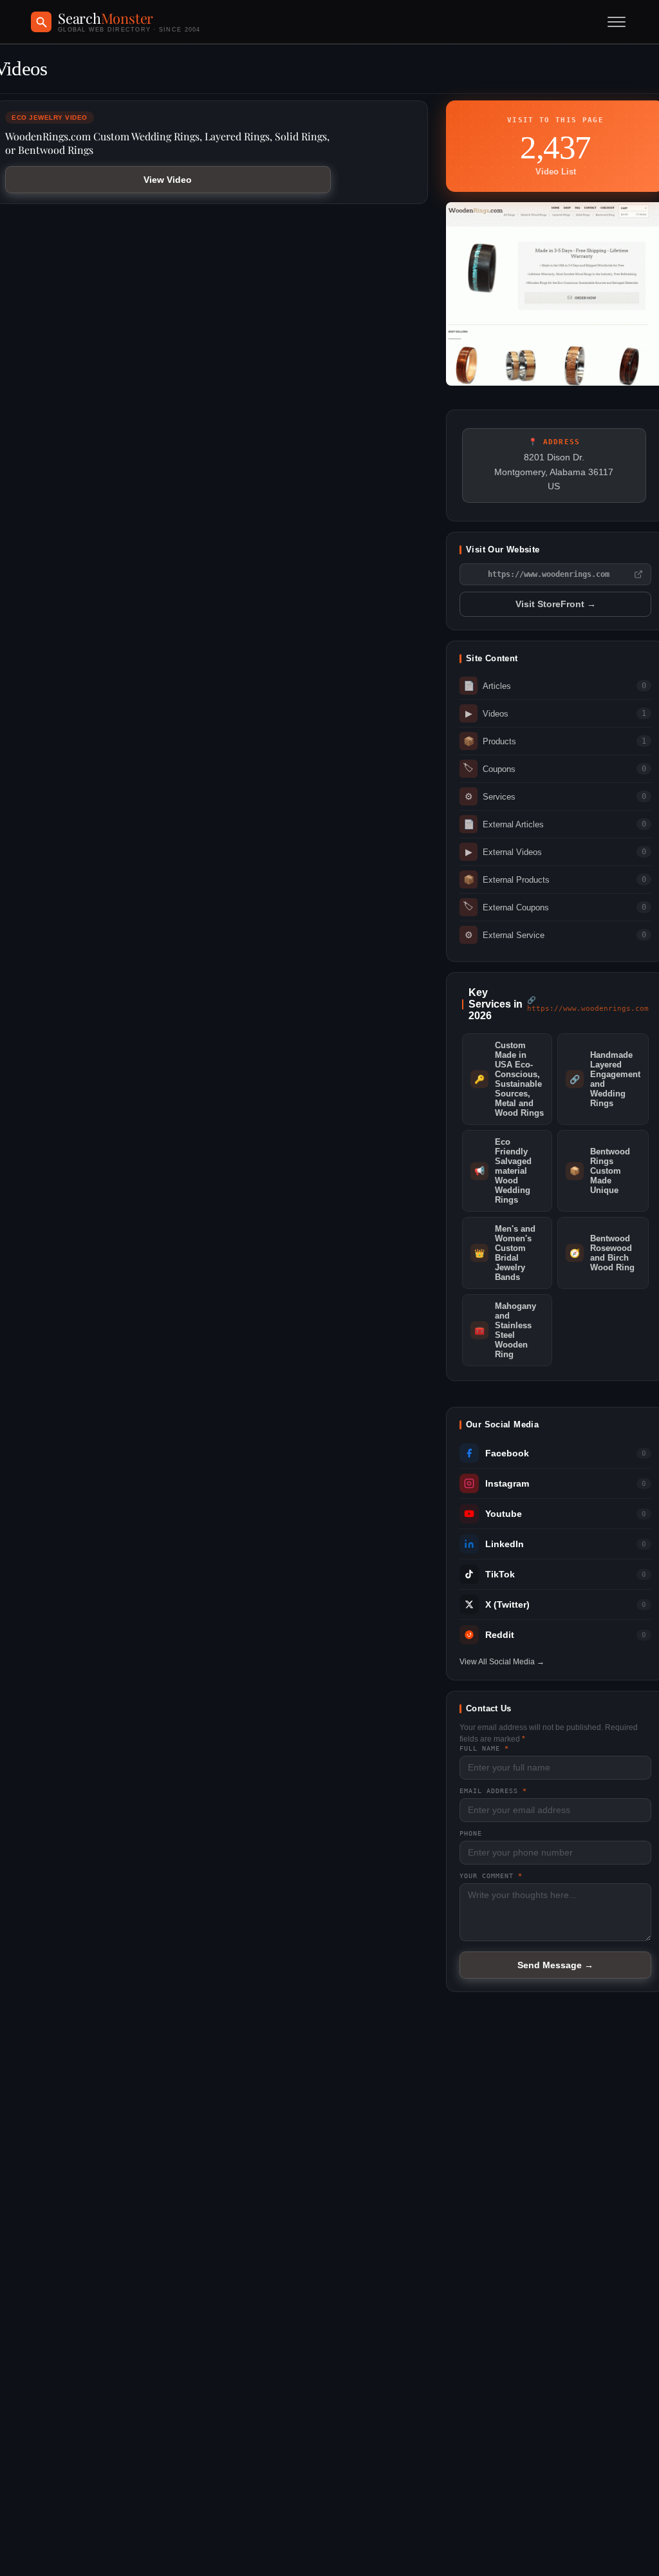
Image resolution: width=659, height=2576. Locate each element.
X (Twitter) (507, 1605)
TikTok (500, 1575)
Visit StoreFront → (556, 604)
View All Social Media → (502, 1662)
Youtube (504, 1514)
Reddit (500, 1635)
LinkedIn (505, 1544)
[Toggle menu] (617, 22)
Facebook (507, 1453)
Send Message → (555, 1965)
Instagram (507, 1484)
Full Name (484, 1748)
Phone (471, 1833)
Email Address (493, 1791)
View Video (168, 180)
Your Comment (491, 1876)
